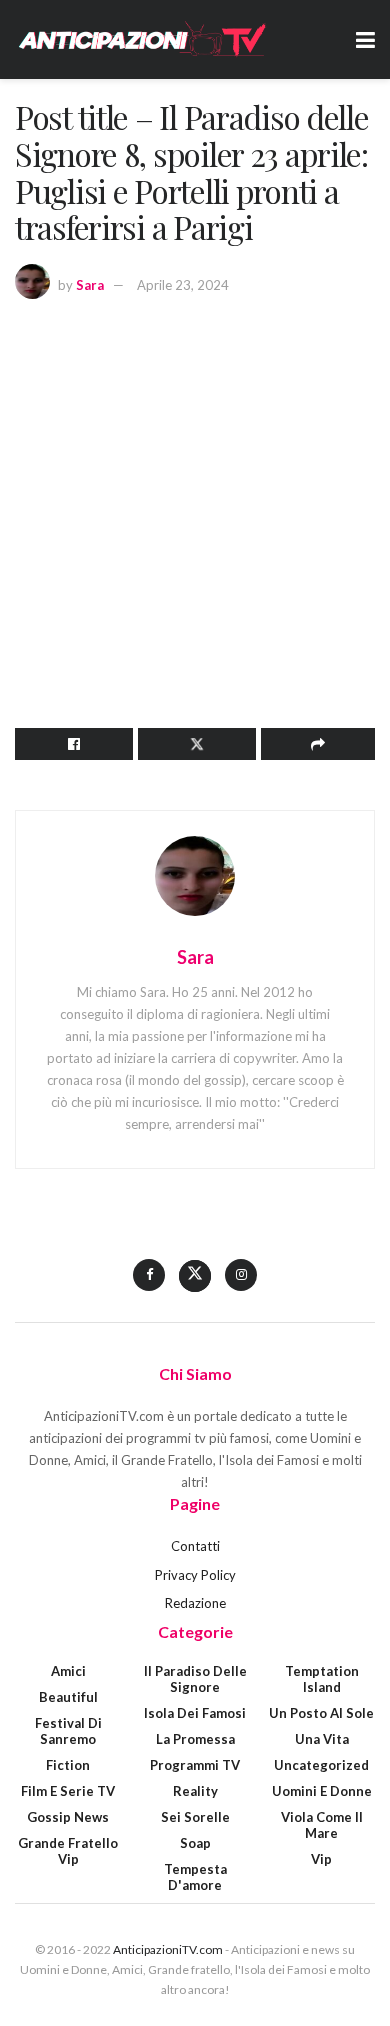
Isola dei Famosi (195, 1713)
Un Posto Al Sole (321, 1713)
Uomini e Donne (322, 1791)
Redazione (195, 1603)
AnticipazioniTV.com (168, 1949)
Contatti (195, 1546)
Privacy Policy (195, 1575)
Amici (68, 1671)
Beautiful (68, 1697)
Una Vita (322, 1739)
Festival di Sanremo (68, 1731)
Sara (90, 285)
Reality (195, 1791)
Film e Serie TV (68, 1791)
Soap (195, 1843)
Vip (321, 1859)
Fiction (68, 1765)
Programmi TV (195, 1765)
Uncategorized (321, 1765)
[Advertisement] (195, 518)
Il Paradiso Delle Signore (195, 1679)
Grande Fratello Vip (68, 1851)
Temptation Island (322, 1679)
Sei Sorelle (195, 1817)
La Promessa (195, 1739)
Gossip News (68, 1817)
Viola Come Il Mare (322, 1825)
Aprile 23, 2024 (183, 285)
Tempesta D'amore (195, 1877)
